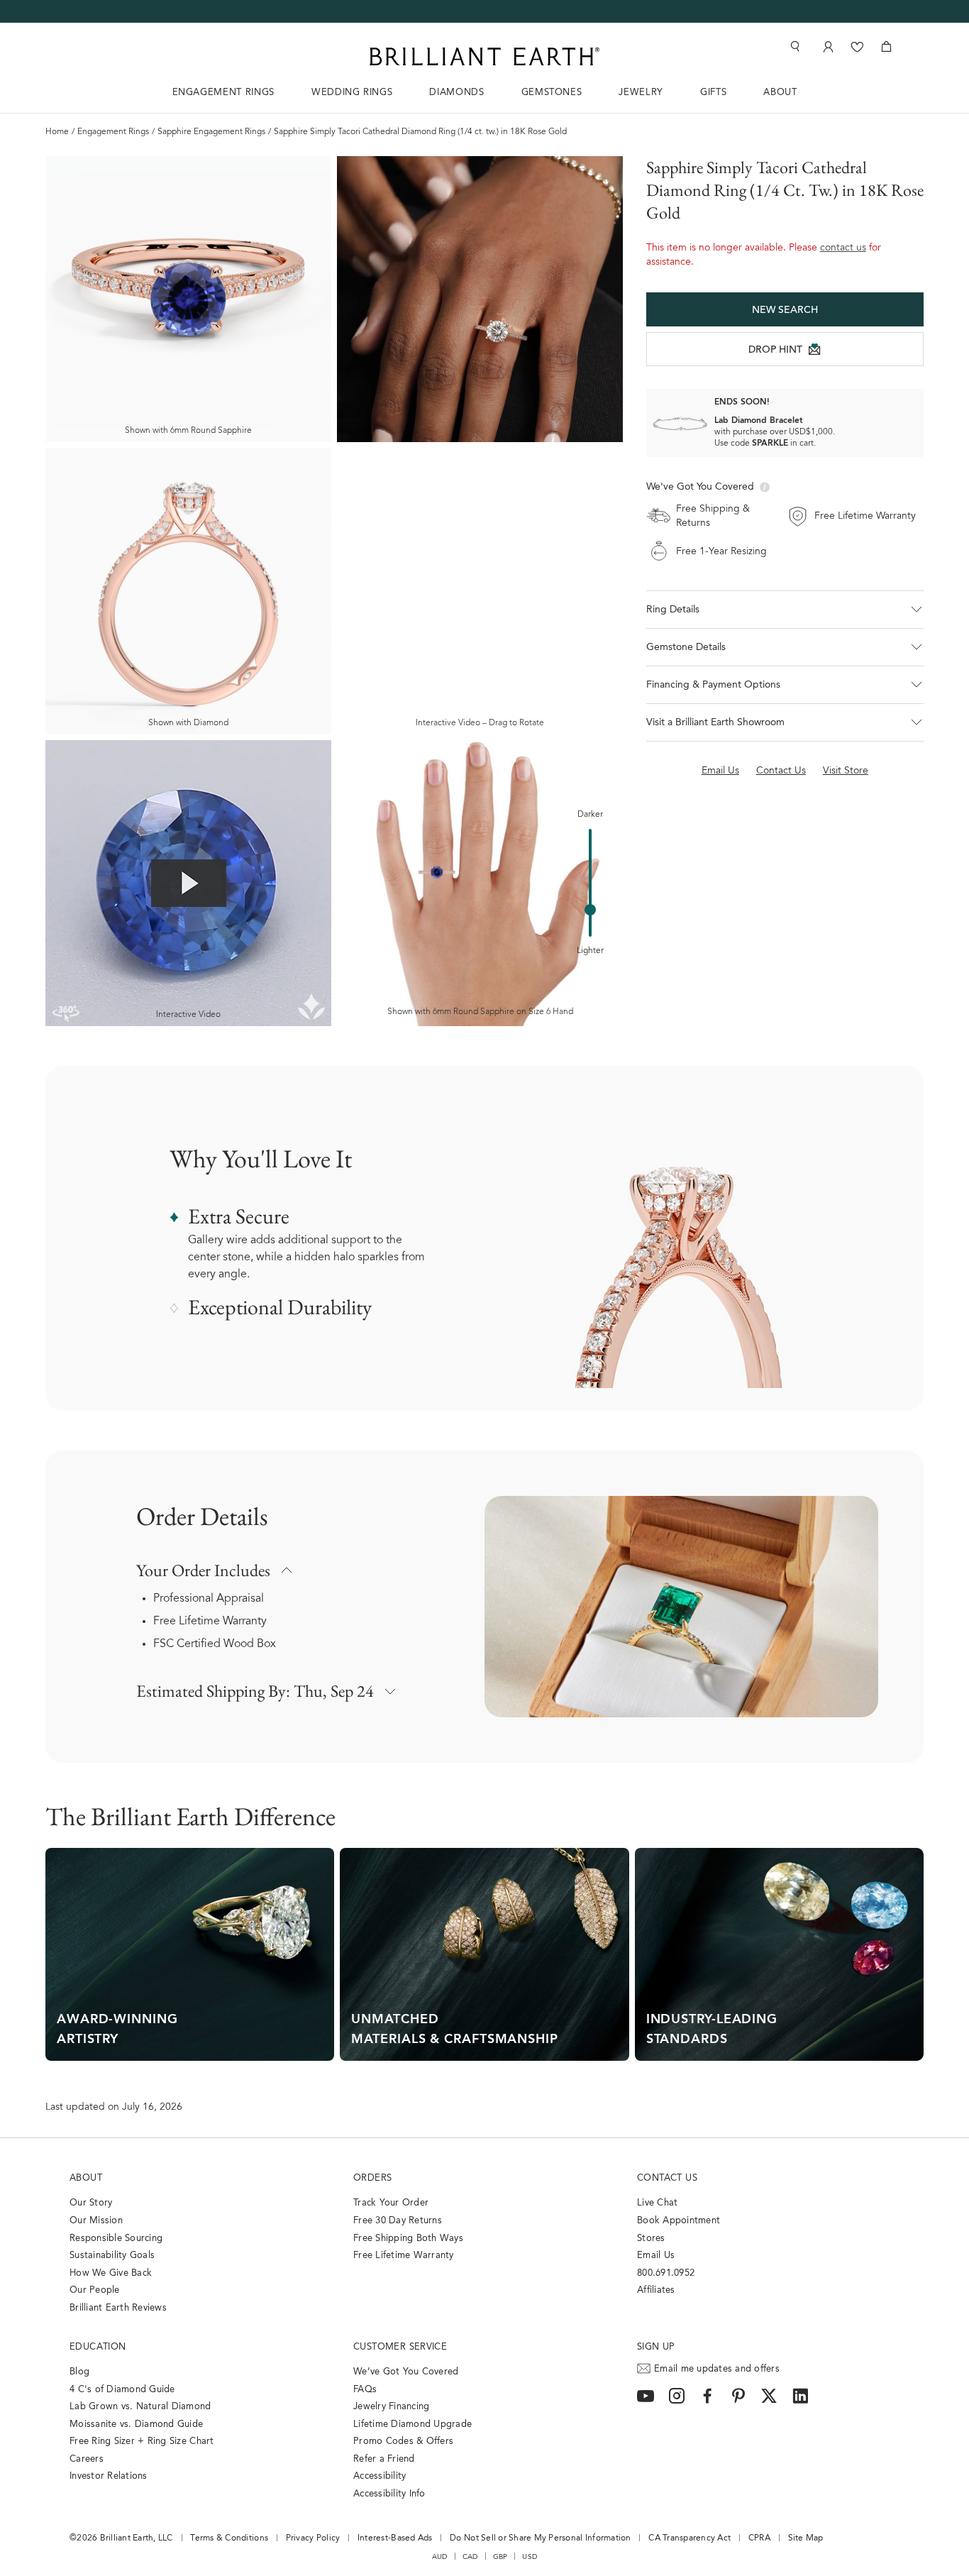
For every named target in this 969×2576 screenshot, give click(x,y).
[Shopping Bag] (886, 46)
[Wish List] (857, 46)
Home (57, 132)
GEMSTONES (552, 93)
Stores (651, 2239)
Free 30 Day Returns (398, 2221)
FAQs (365, 2390)
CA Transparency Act (690, 2538)
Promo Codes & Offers (403, 2442)
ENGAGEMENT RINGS (223, 93)
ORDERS (372, 2178)
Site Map (806, 2538)
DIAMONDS (456, 93)
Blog (79, 2372)
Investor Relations (109, 2476)
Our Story (91, 2203)
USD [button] (530, 2557)
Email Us (656, 2256)
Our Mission (96, 2221)
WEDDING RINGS (352, 93)
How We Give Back (111, 2273)
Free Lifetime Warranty (210, 1622)
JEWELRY (641, 93)
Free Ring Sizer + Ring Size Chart (142, 2442)
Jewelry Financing (391, 2407)
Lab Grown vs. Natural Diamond (140, 2407)
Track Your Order (391, 2203)
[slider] (590, 910)
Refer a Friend (384, 2459)
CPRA (759, 2538)
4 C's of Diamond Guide (122, 2390)
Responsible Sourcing (116, 2239)
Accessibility (380, 2476)
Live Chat (657, 2203)
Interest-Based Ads (395, 2538)
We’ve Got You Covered (406, 2372)
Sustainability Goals (112, 2256)
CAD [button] (470, 2557)
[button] (785, 610)
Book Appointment (679, 2221)
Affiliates (656, 2290)
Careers (87, 2459)
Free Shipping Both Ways (408, 2239)
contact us (843, 248)
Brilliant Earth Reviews (118, 2308)
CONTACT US (667, 2178)
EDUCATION (98, 2347)
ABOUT (780, 93)
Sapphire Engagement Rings (211, 132)
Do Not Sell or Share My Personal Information (540, 2538)
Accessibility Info (389, 2494)
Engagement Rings (113, 132)
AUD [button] (440, 2557)
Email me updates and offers (717, 2369)
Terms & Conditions (229, 2538)
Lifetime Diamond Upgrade (412, 2424)
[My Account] (827, 46)
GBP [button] (500, 2557)
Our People (95, 2290)
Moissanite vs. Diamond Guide (136, 2424)
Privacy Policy (313, 2538)
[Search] (794, 46)
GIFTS (713, 93)
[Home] (484, 56)
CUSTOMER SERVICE (400, 2347)
